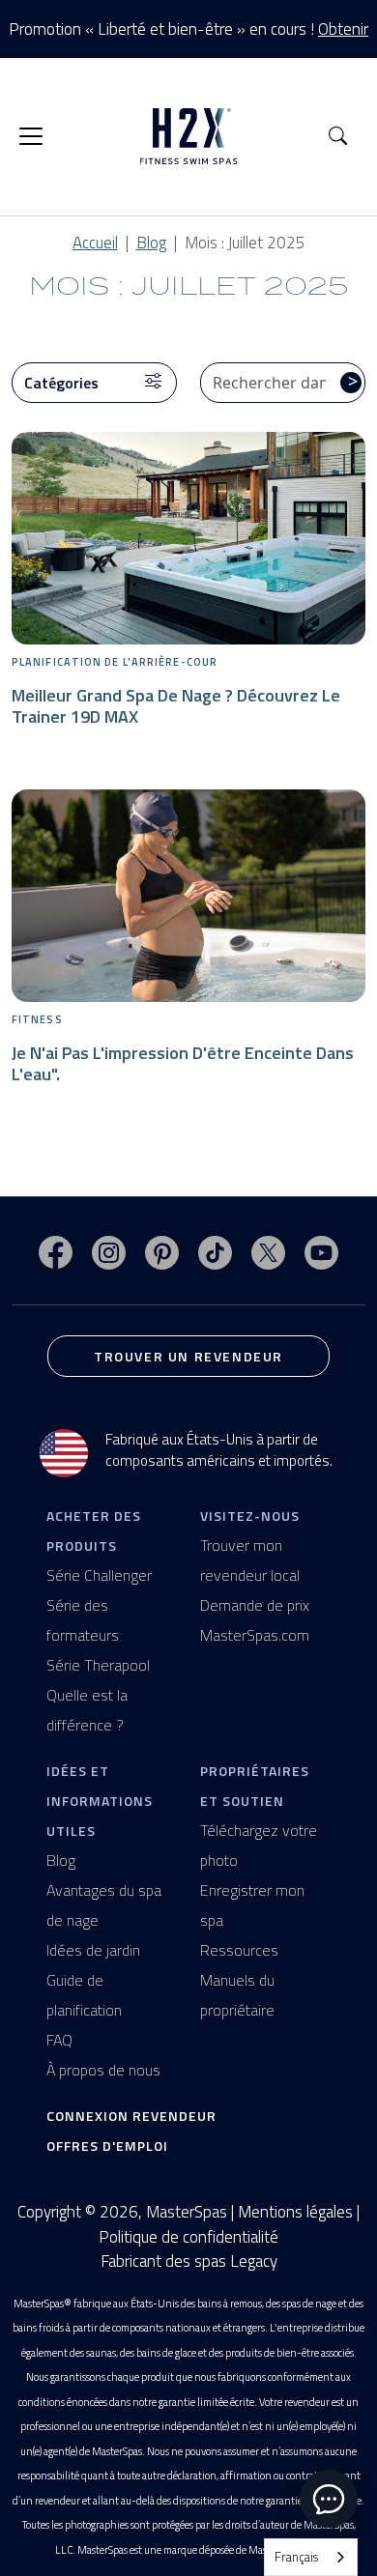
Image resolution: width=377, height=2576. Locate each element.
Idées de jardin (93, 1950)
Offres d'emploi (107, 2146)
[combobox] (311, 2557)
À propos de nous (103, 2070)
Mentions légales (295, 2212)
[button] (338, 137)
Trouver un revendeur (188, 1356)
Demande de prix (255, 1605)
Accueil (95, 243)
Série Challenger (99, 1575)
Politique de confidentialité (188, 2237)
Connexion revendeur (131, 2116)
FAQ (59, 2040)
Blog (151, 243)
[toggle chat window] (329, 2499)
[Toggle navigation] (31, 136)
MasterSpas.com (255, 1635)
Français (296, 2557)
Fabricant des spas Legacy (189, 2261)
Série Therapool (98, 1665)
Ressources (239, 1950)
